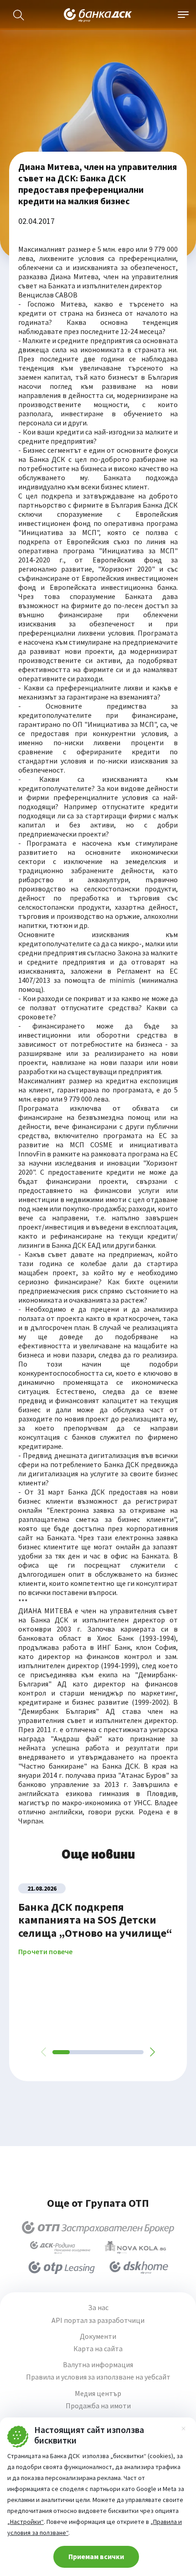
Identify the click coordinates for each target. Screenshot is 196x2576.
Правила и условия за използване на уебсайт (98, 2377)
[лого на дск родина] (60, 2247)
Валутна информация (98, 2365)
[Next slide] (152, 2052)
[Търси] (19, 15)
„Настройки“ (26, 2522)
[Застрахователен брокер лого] (98, 2227)
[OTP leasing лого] (62, 2268)
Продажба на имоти (98, 2406)
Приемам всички (96, 2556)
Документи (98, 2336)
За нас (98, 2308)
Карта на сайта (98, 2349)
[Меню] (183, 15)
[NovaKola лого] (135, 2247)
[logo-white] (98, 15)
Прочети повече (45, 1952)
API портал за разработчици (98, 2320)
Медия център (98, 2393)
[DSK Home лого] (139, 2268)
